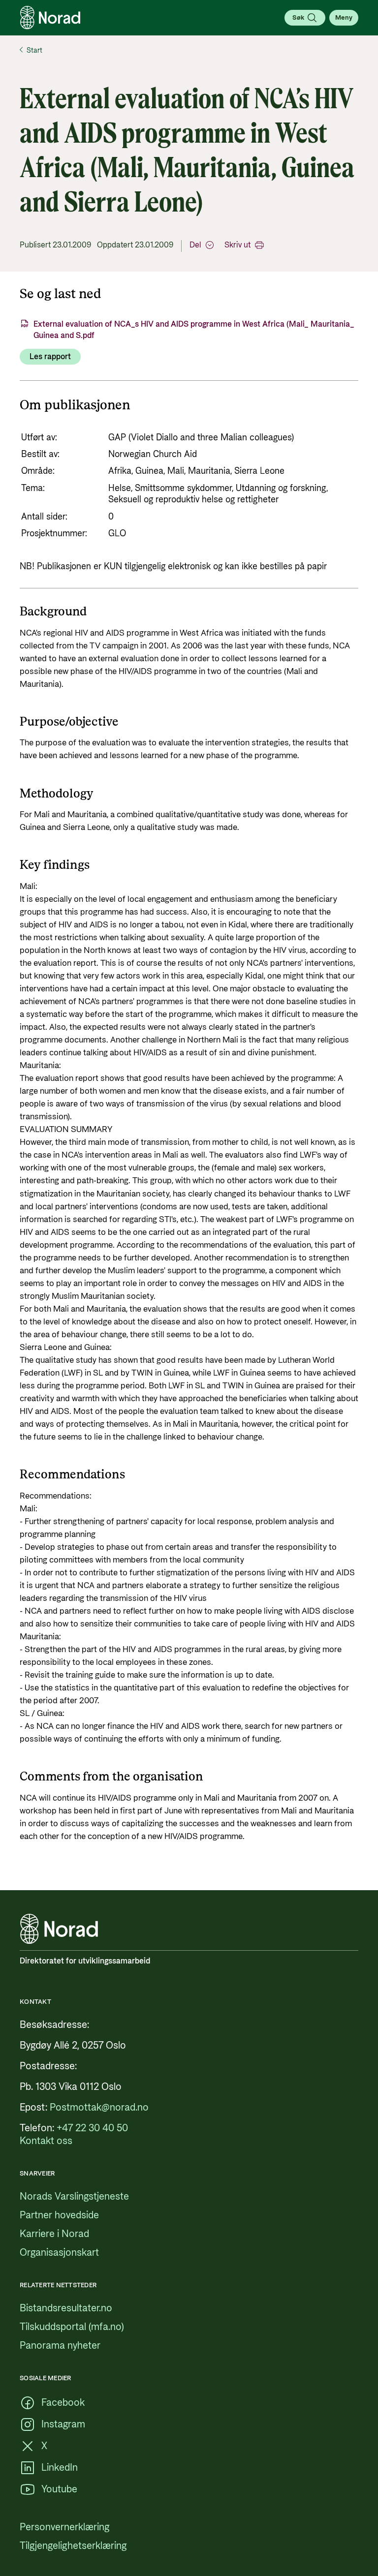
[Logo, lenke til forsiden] (50, 18)
